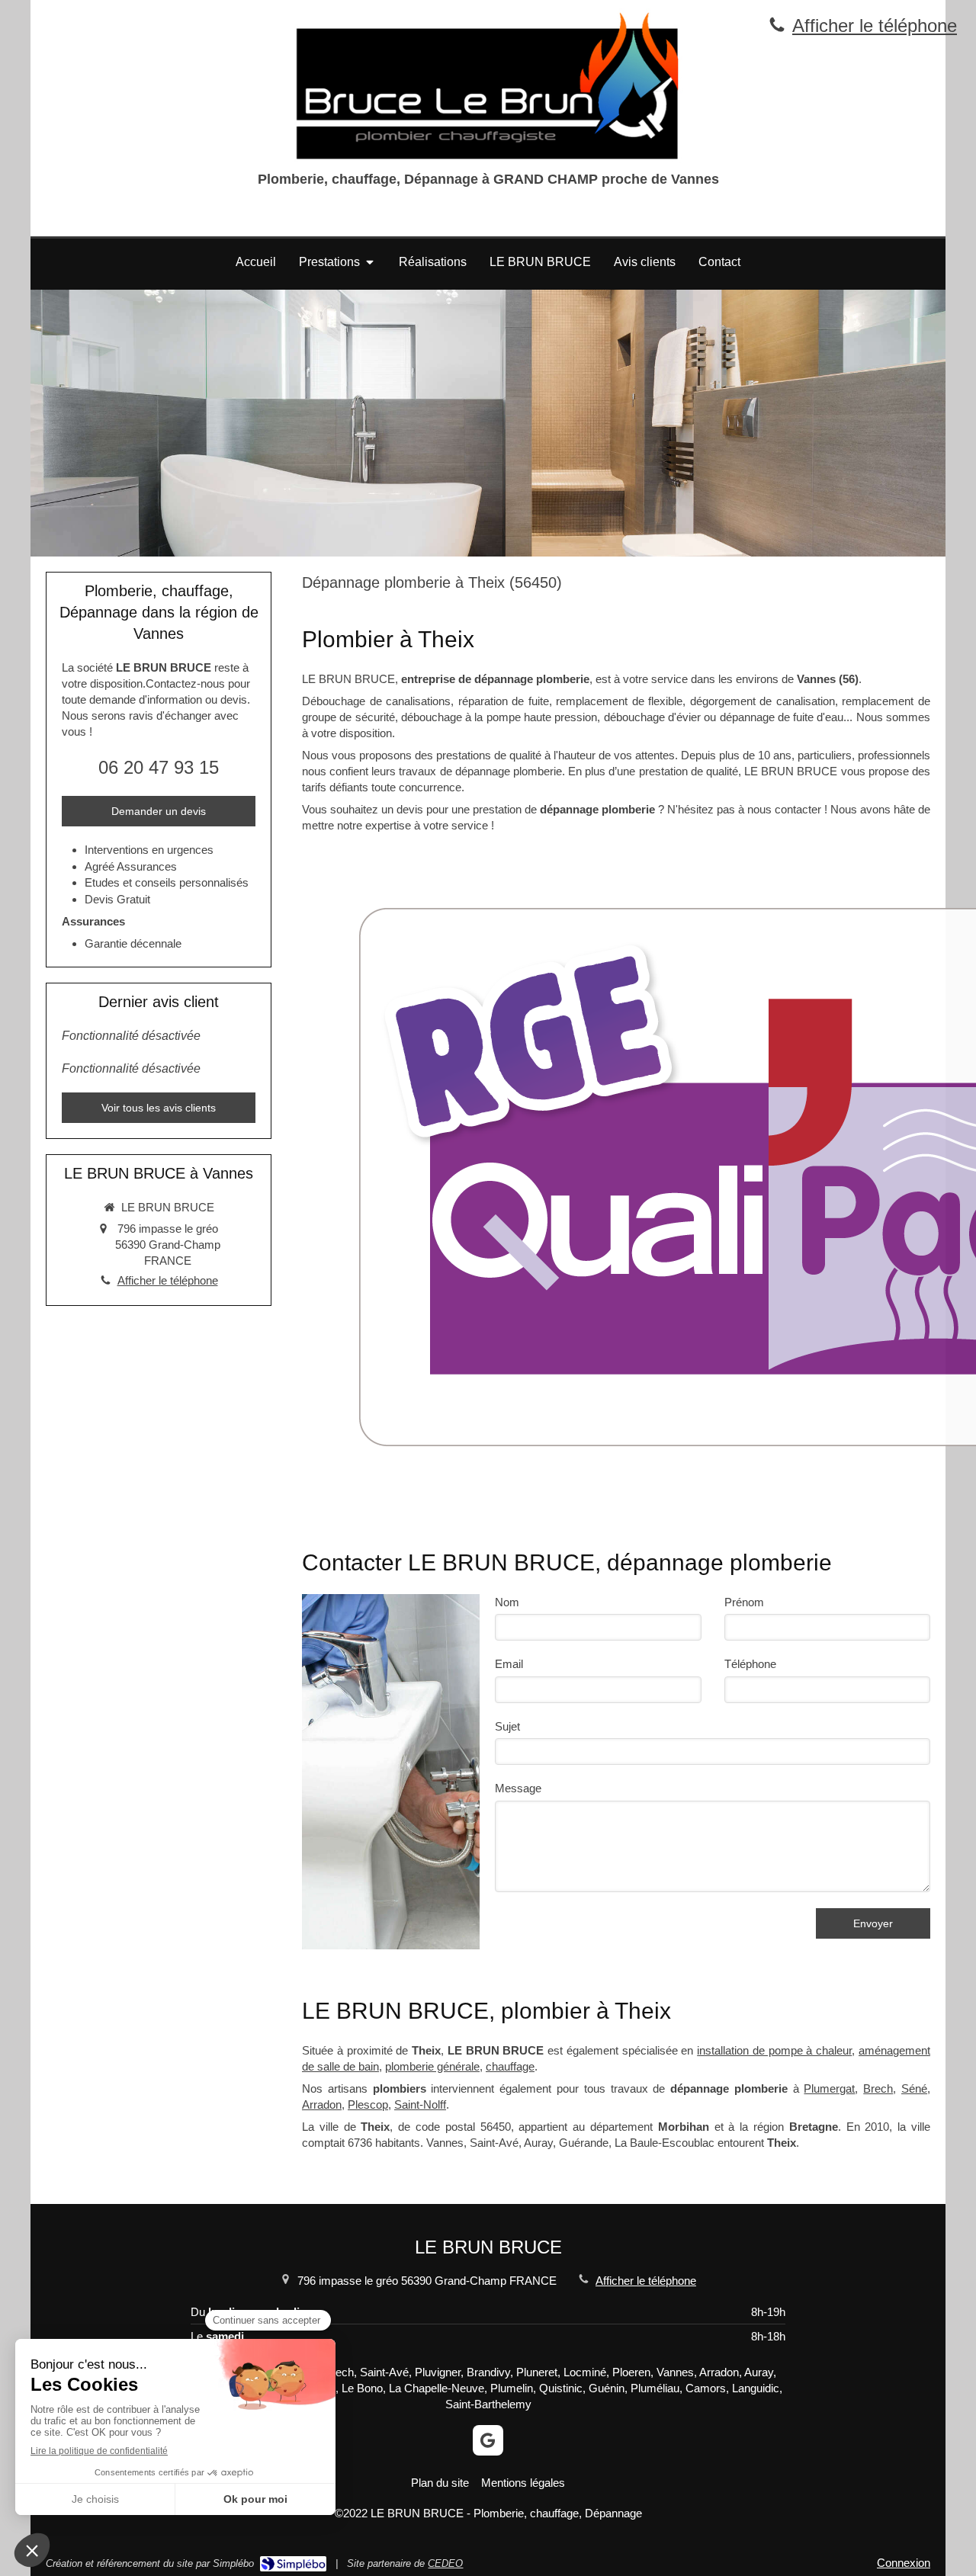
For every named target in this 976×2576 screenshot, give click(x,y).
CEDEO (445, 2563)
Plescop (368, 2104)
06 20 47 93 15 (159, 767)
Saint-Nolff (420, 2104)
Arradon (322, 2104)
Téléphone (750, 1664)
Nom (507, 1602)
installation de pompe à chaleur (774, 2050)
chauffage (510, 2066)
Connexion (904, 2563)
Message (518, 1788)
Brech (878, 2088)
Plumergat (829, 2088)
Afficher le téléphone (875, 26)
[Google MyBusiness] (488, 2440)
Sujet (507, 1726)
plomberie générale (432, 2066)
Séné (914, 2088)
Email (509, 1664)
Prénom (744, 1602)
